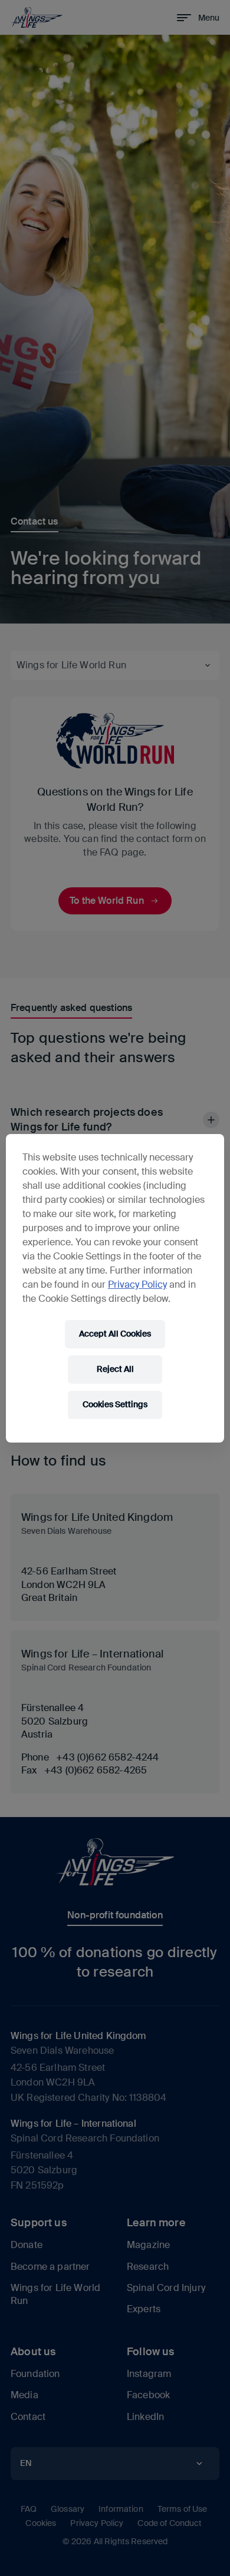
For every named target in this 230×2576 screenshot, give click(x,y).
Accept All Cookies (115, 1334)
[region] (115, 1288)
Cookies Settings (115, 1404)
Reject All (115, 1369)
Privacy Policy (137, 1284)
